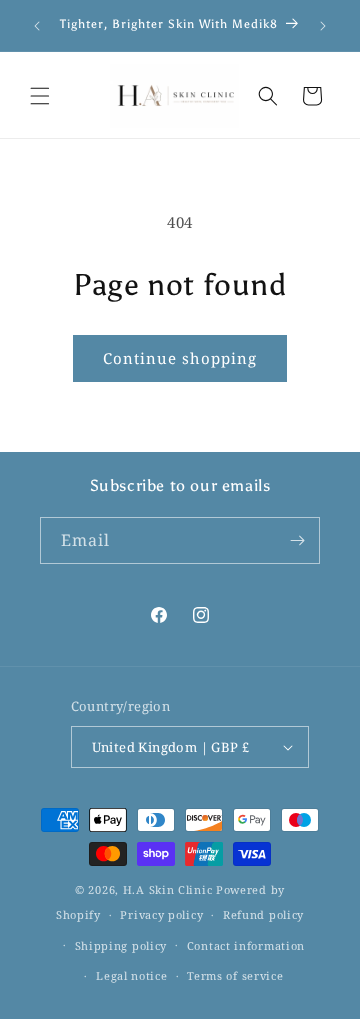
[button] (40, 96)
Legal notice (131, 975)
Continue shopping (180, 358)
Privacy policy (161, 914)
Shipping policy (121, 945)
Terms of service (235, 975)
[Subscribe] (297, 540)
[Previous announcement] (37, 26)
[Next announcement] (323, 26)
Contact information (246, 945)
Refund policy (263, 914)
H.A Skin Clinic (168, 889)
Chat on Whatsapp (316, 975)
